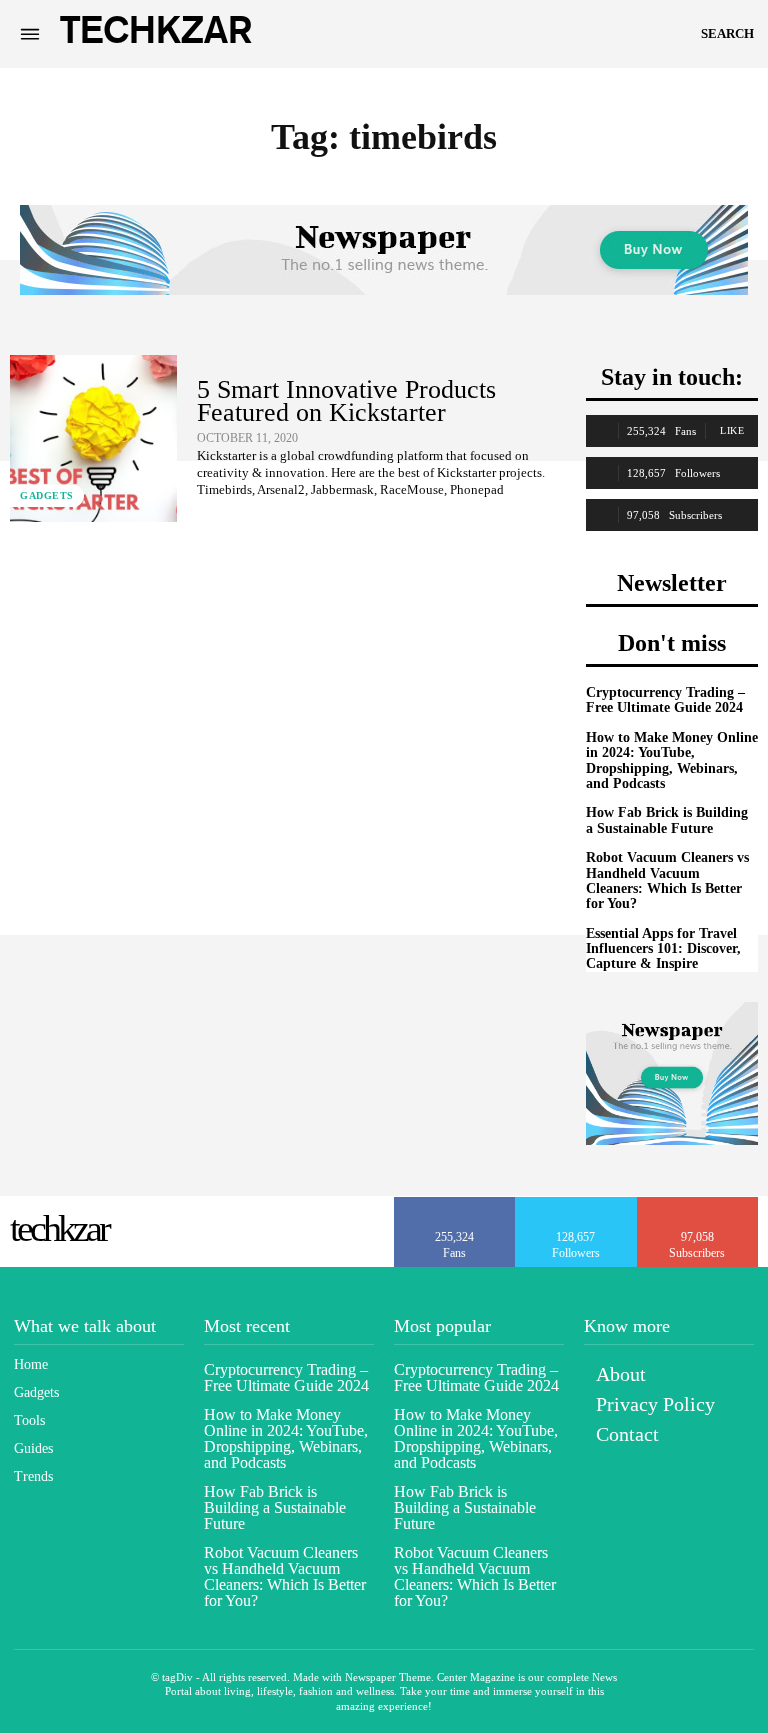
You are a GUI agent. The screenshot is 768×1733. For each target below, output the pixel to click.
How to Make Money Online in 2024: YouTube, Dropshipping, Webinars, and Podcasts (672, 760)
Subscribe (698, 1204)
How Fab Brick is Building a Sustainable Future (667, 820)
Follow (576, 1204)
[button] (727, 34)
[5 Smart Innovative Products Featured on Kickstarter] (93, 438)
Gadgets (47, 495)
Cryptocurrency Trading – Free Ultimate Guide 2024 (665, 700)
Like (732, 430)
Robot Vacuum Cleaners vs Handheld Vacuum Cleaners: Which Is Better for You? (667, 880)
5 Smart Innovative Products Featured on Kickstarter (346, 401)
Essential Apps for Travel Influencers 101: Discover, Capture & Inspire (663, 949)
